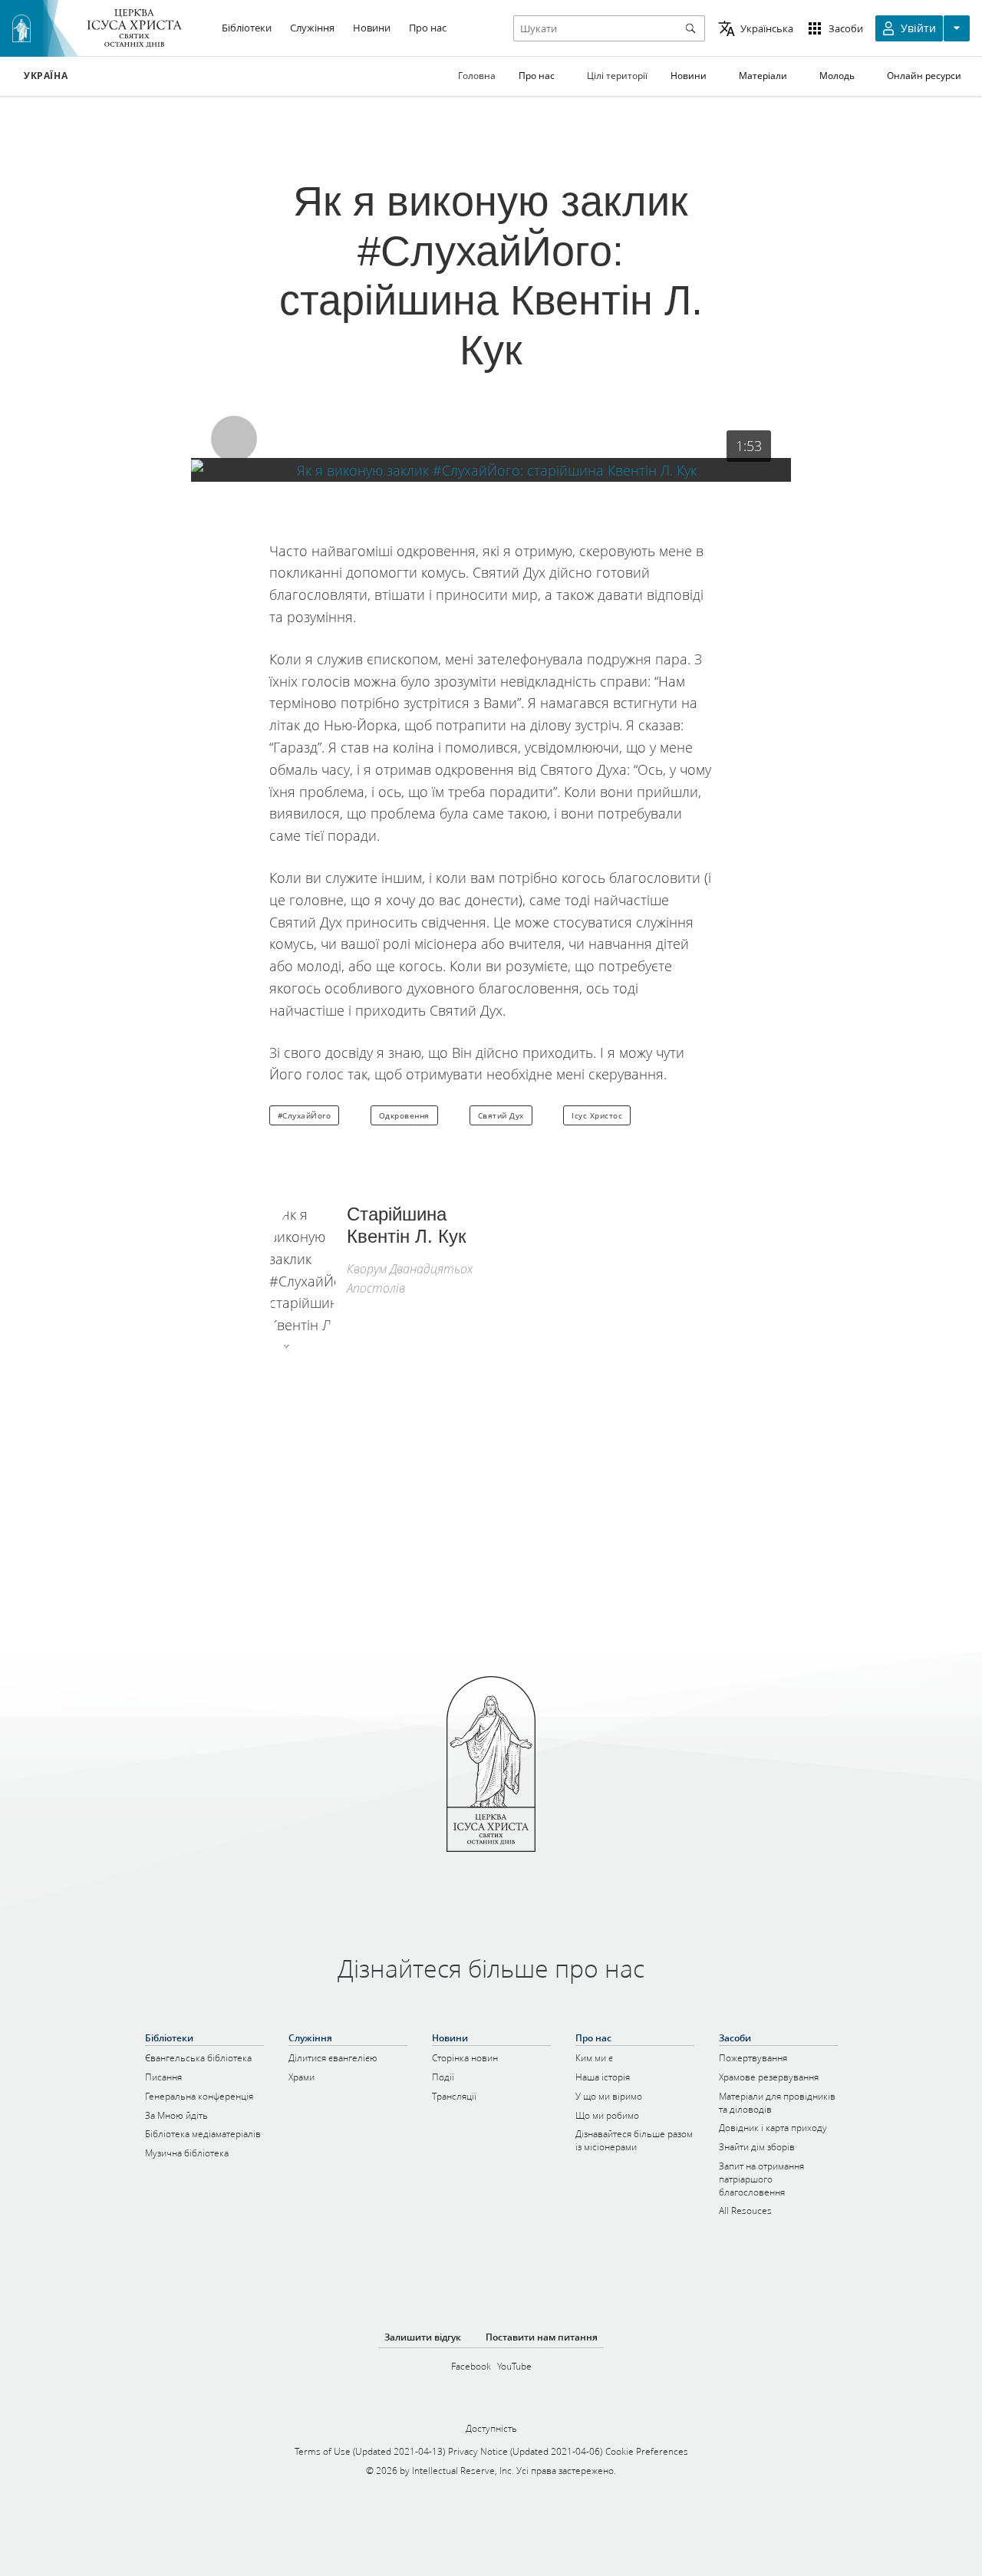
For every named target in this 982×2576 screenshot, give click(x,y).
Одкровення (404, 1115)
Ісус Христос (597, 1115)
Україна (46, 76)
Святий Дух (501, 1115)
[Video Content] (491, 470)
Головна (477, 76)
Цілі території (617, 76)
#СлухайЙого (305, 1115)
